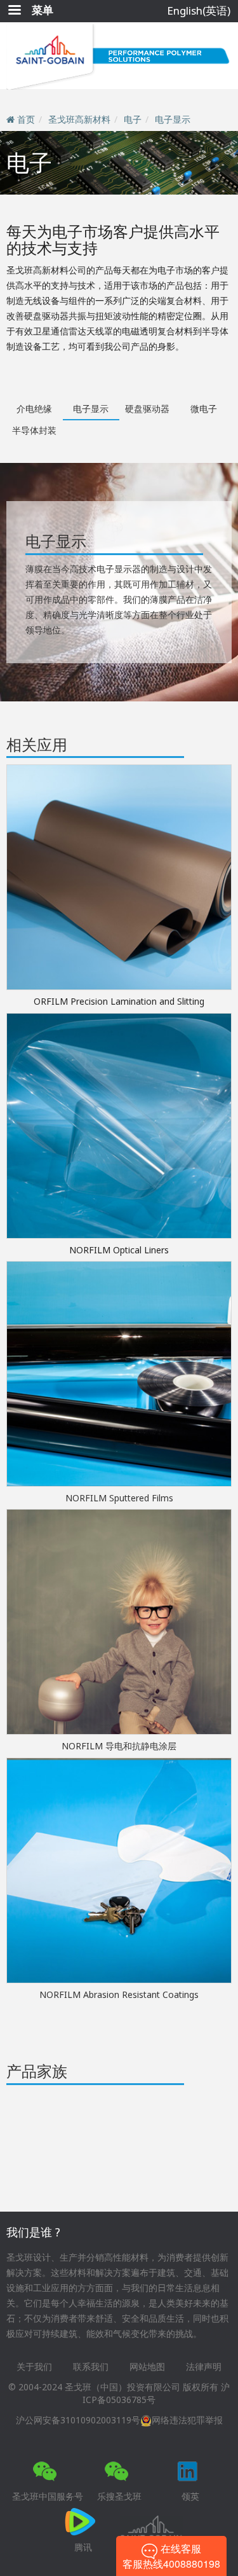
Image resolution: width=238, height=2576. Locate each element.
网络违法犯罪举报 (187, 2420)
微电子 (204, 409)
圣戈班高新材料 (79, 119)
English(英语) (199, 10)
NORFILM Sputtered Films (119, 1498)
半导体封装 (34, 430)
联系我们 (91, 2366)
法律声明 (204, 2366)
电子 (133, 119)
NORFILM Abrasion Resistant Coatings (119, 1994)
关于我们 (34, 2366)
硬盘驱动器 (147, 409)
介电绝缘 (34, 409)
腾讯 (83, 2547)
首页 (26, 119)
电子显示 (173, 119)
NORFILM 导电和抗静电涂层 (119, 1746)
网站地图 (147, 2366)
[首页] (119, 56)
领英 (190, 2496)
